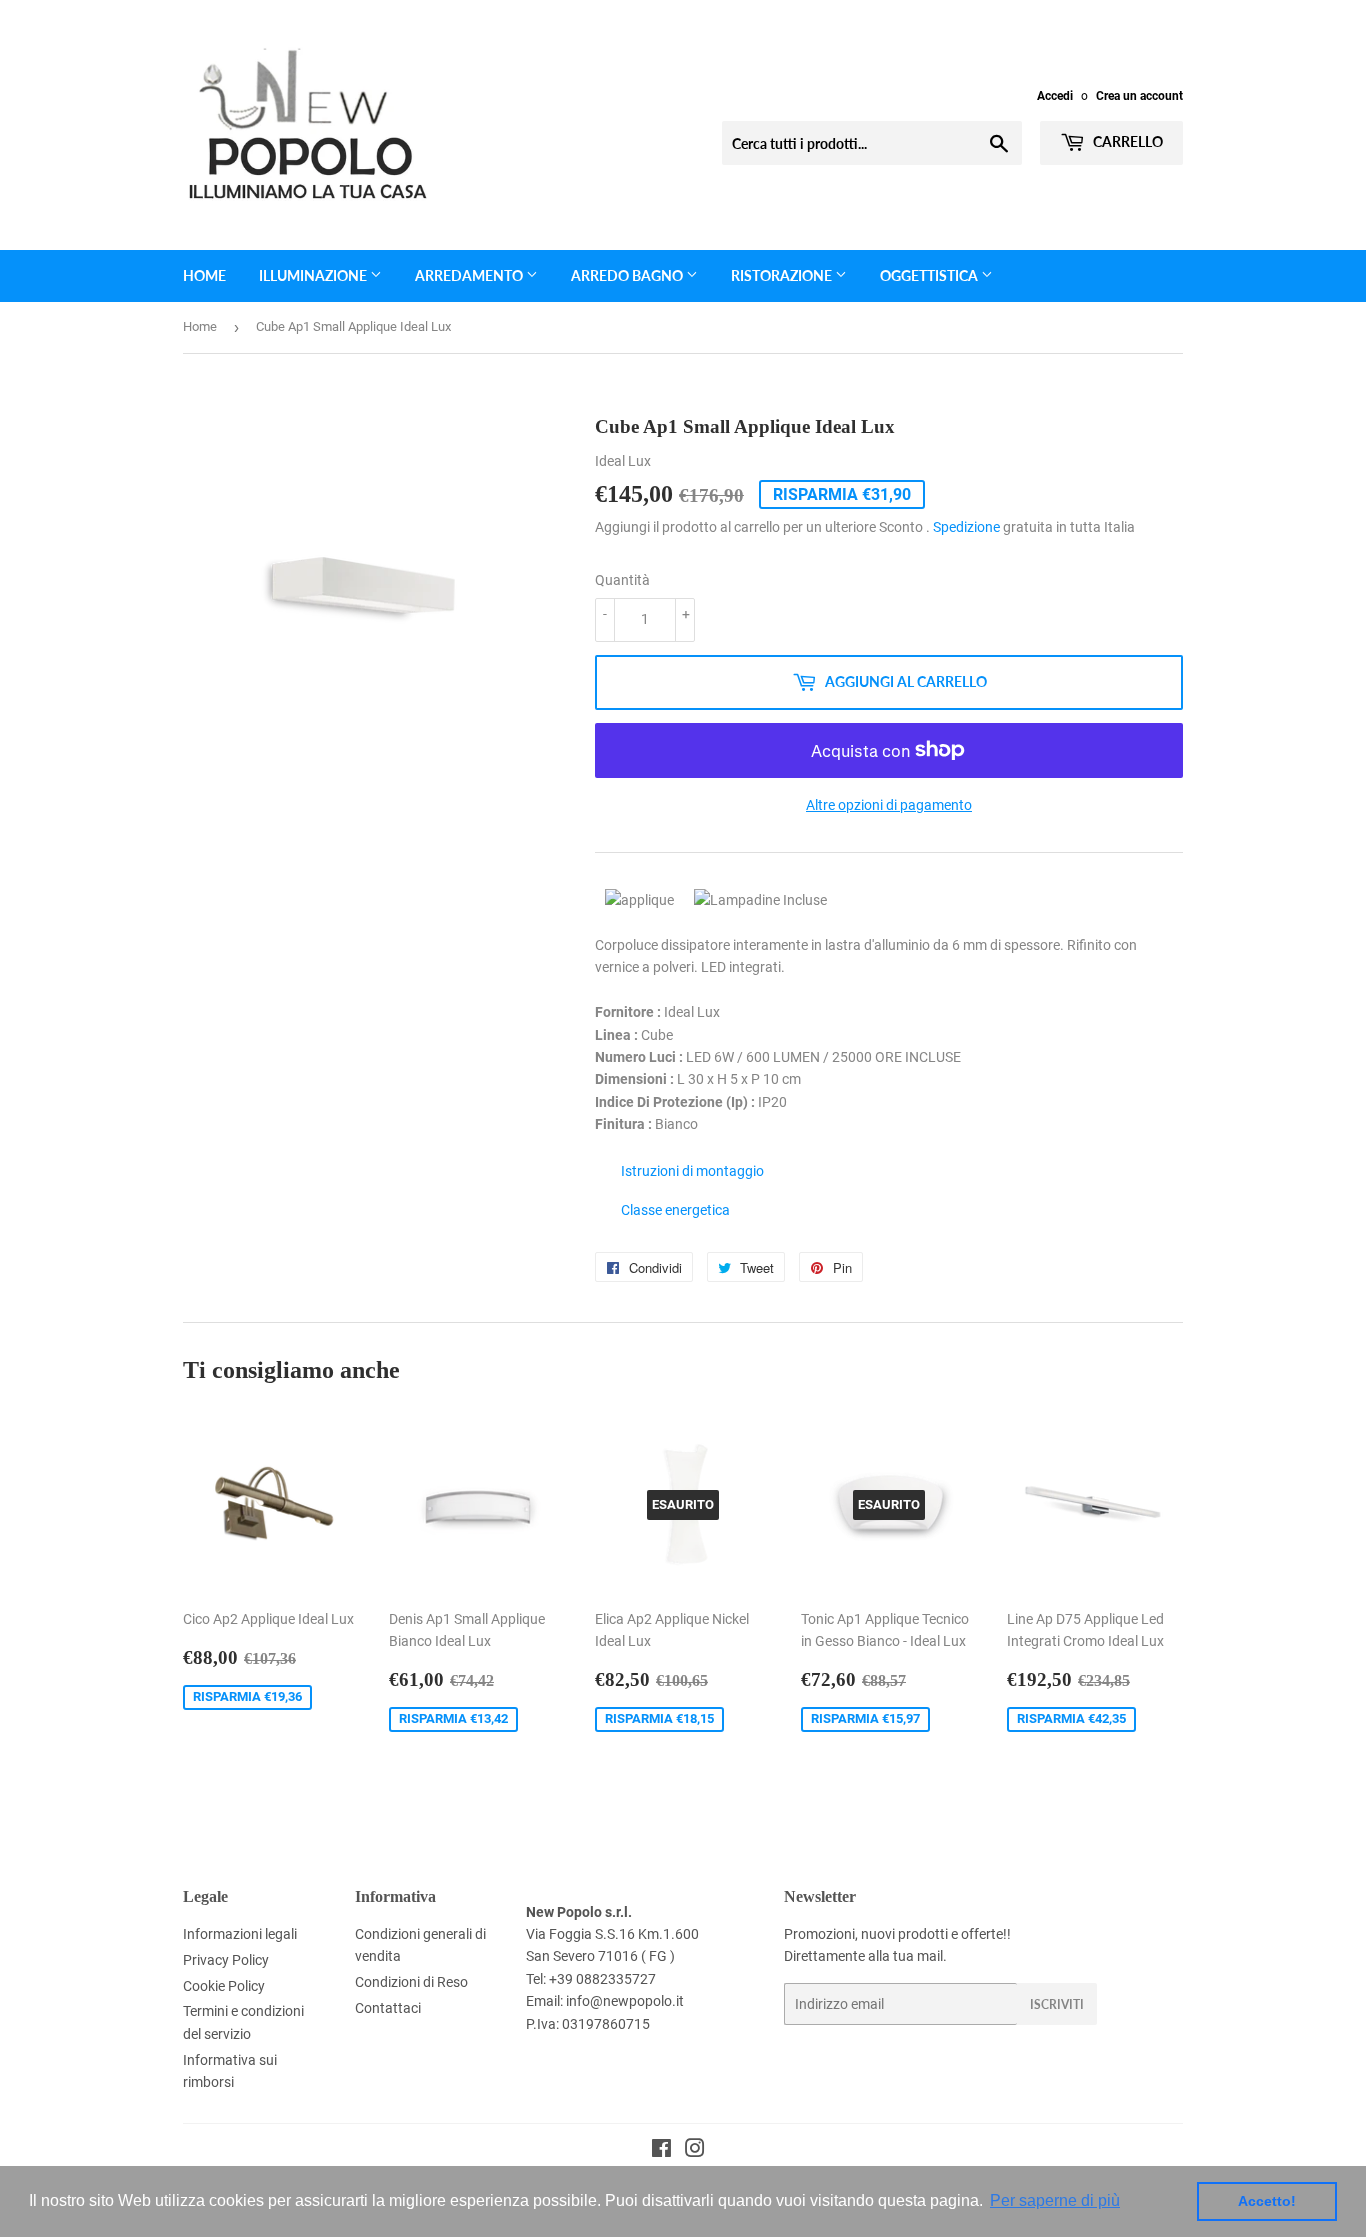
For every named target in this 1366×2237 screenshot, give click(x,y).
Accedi (1055, 96)
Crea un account (1139, 96)
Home (204, 275)
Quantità (622, 580)
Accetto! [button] (1267, 2201)
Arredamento (470, 275)
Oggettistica (930, 275)
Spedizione (966, 527)
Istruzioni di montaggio (692, 1171)
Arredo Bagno (628, 275)
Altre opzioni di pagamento (889, 805)
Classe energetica (675, 1210)
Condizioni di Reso (411, 1982)
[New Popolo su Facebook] (661, 2151)
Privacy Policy (226, 1960)
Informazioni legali (240, 1934)
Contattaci (388, 2008)
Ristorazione (783, 275)
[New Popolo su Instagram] (695, 2151)
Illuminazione (314, 275)
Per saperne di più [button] (1055, 2200)
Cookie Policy (224, 1986)
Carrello (1126, 141)
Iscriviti (1057, 2004)
